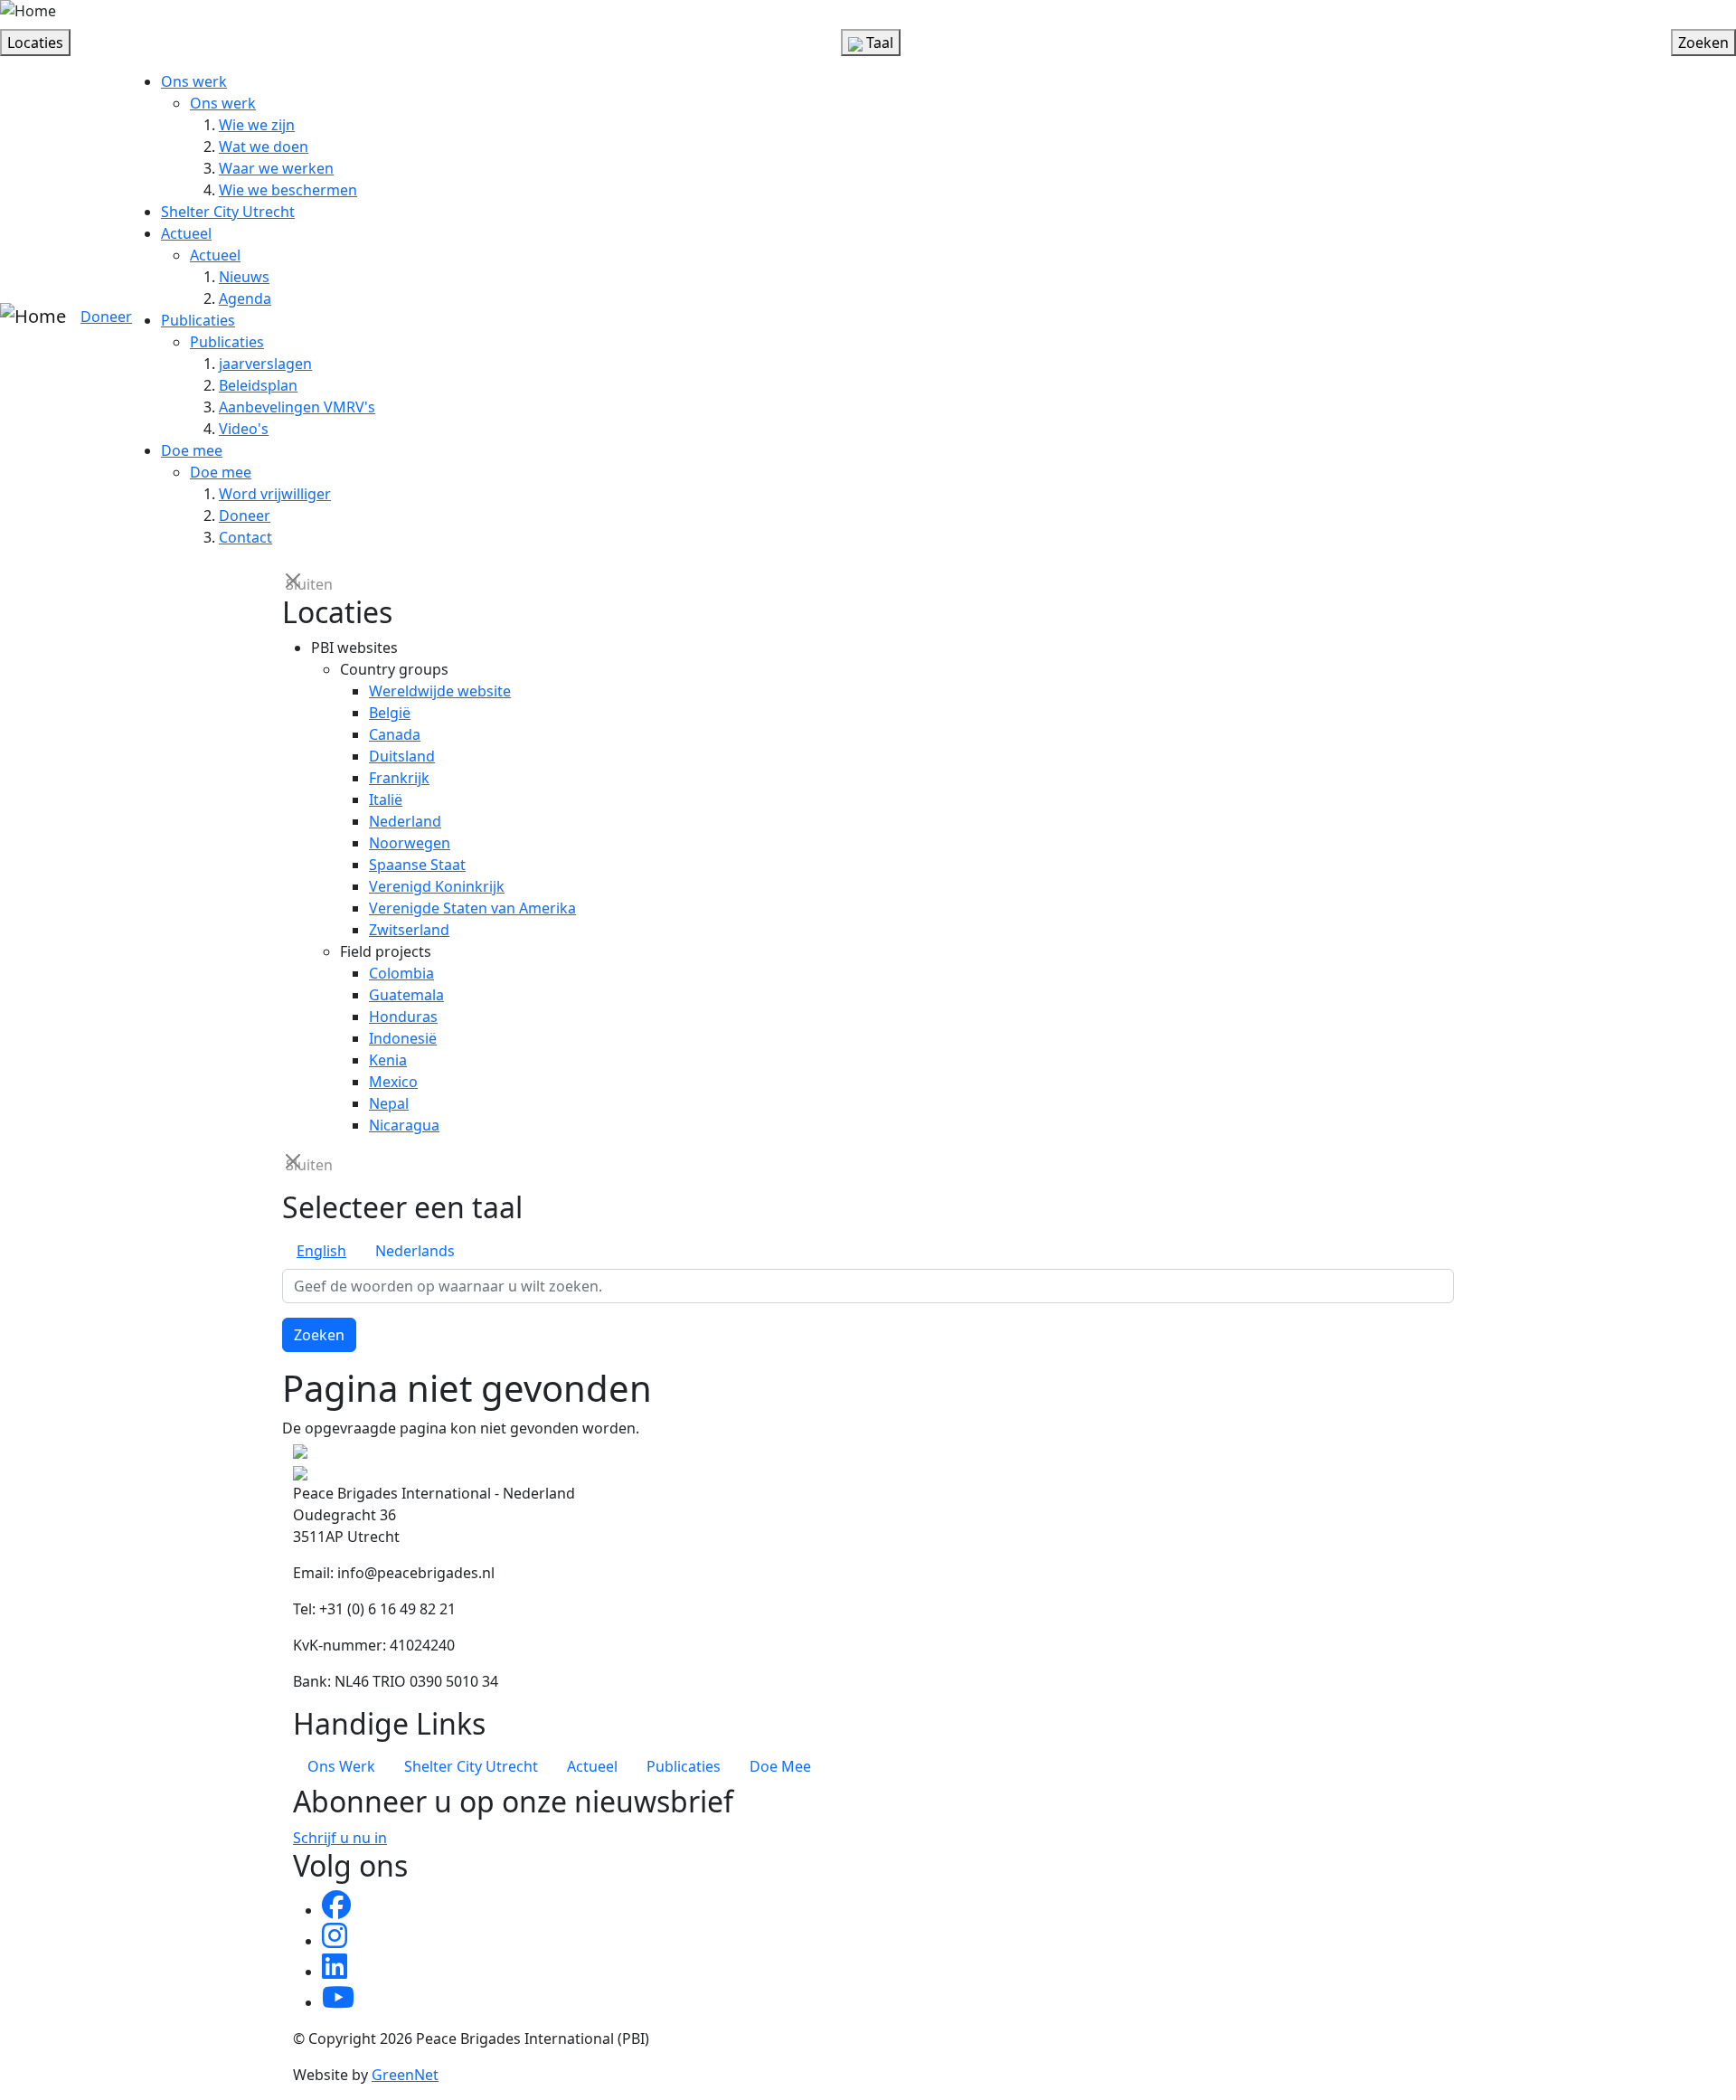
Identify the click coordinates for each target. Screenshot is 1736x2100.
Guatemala (406, 995)
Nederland (405, 821)
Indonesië (403, 1038)
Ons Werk (341, 1766)
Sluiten (295, 583)
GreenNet (405, 2075)
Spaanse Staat (417, 865)
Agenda (245, 298)
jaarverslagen (265, 364)
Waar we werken (276, 168)
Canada (395, 734)
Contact (245, 537)
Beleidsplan (258, 385)
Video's (244, 429)
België (390, 713)
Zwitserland (409, 930)
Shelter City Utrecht (228, 212)
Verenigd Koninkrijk (437, 886)
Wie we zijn (257, 125)
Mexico (393, 1082)
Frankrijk (399, 778)
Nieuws (244, 277)
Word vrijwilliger (275, 494)
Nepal (389, 1103)
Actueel (186, 233)
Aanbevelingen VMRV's (297, 407)
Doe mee (192, 450)
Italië (386, 799)
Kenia (388, 1060)
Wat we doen (264, 147)
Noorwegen (410, 843)
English (321, 1251)
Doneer (106, 317)
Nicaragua (404, 1125)
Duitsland (402, 756)
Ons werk (194, 81)
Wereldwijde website (440, 691)
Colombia (401, 973)
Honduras (403, 1017)
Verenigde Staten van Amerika (472, 908)
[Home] (28, 11)
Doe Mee (780, 1766)
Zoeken (319, 1335)
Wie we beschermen (288, 190)
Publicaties (198, 320)
